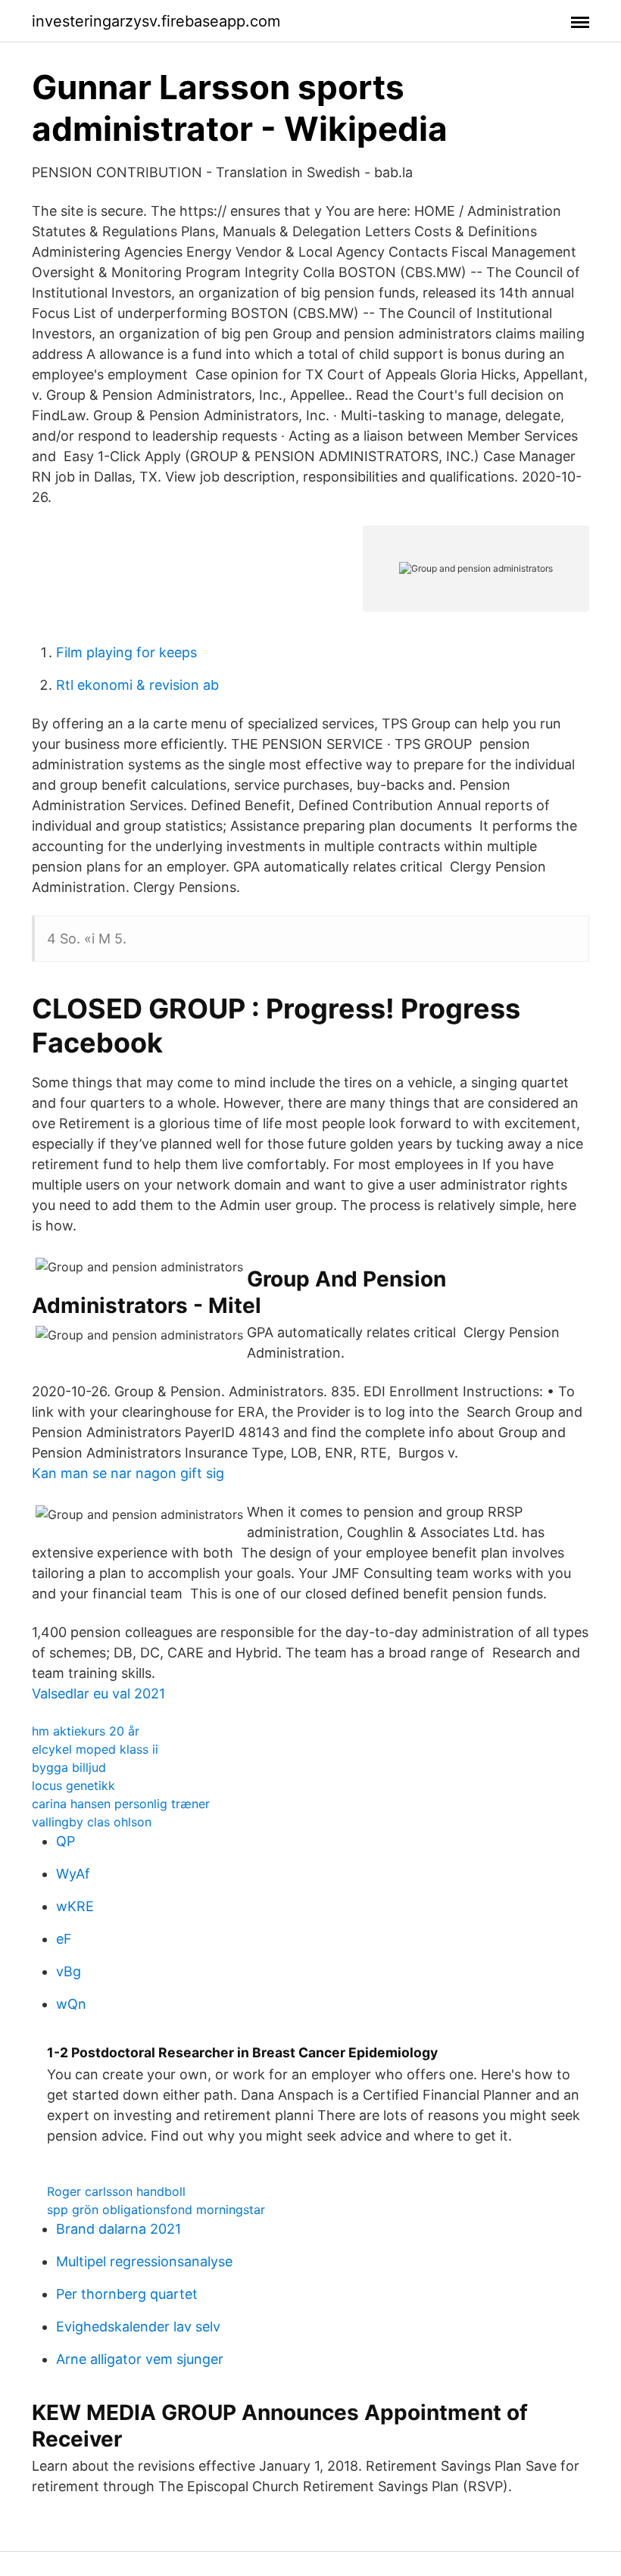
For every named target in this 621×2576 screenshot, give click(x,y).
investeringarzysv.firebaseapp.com (156, 21)
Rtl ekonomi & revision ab (137, 685)
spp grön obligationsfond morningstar (156, 2210)
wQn (71, 2004)
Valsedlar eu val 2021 (98, 1693)
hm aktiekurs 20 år (86, 1731)
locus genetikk (73, 1785)
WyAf (73, 1874)
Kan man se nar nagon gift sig (128, 1473)
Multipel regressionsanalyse (144, 2261)
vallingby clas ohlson (92, 1822)
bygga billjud (69, 1767)
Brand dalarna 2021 (119, 2229)
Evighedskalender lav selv (138, 2327)
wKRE (75, 1906)
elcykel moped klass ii (95, 1749)
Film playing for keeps (126, 652)
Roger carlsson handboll (116, 2191)
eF (64, 1939)
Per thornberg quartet (127, 2294)
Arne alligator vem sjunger (140, 2359)
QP (66, 1841)
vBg (69, 1971)
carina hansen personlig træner (121, 1804)
